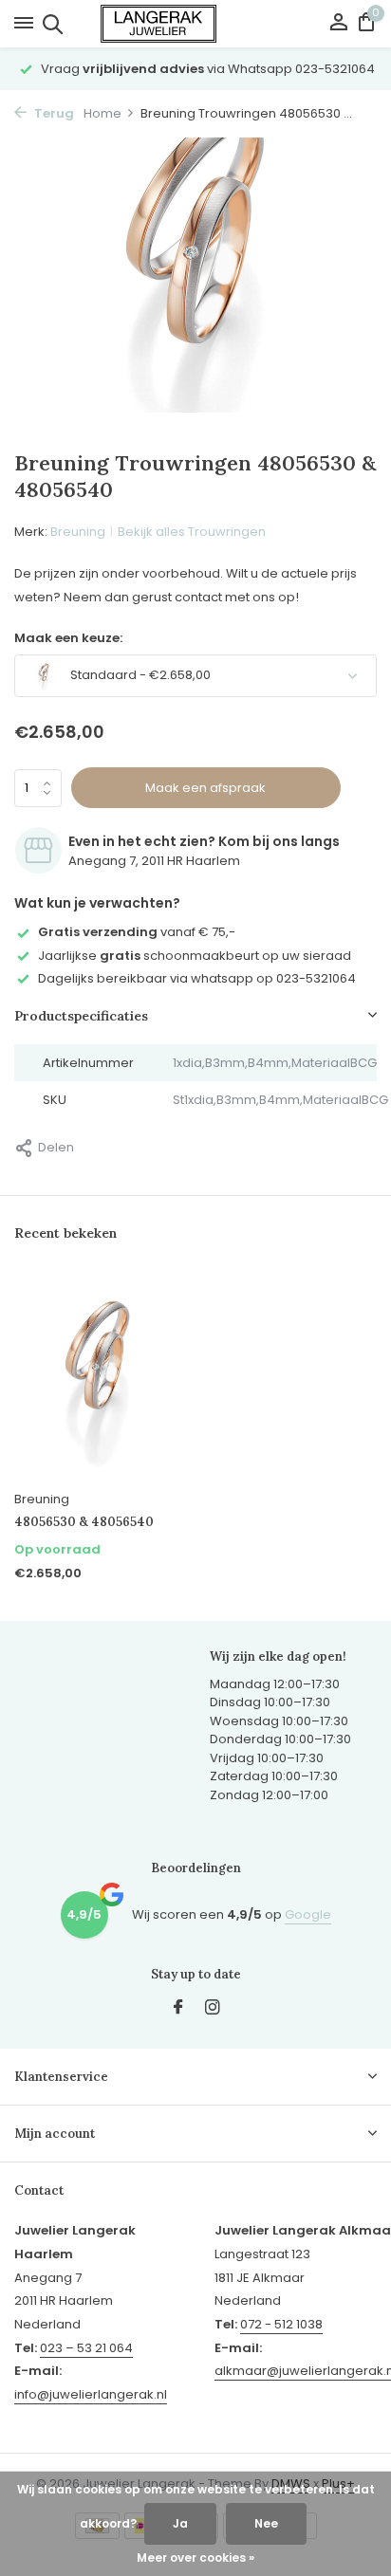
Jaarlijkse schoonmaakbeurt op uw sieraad (195, 956)
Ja (180, 2523)
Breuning (78, 532)
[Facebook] (178, 2009)
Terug (53, 113)
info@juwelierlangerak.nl (91, 2394)
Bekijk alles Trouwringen (192, 532)
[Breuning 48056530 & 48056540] (98, 1377)
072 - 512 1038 (281, 2324)
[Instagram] (213, 2009)
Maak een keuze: (68, 638)
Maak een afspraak (205, 788)
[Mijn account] (338, 24)
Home (102, 113)
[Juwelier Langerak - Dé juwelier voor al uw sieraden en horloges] (195, 24)
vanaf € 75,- (137, 932)
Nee (266, 2523)
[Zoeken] (50, 24)
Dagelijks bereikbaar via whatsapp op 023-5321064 (197, 978)
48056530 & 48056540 (84, 1522)
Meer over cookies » (195, 2558)
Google (308, 1914)
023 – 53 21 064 (86, 2348)
